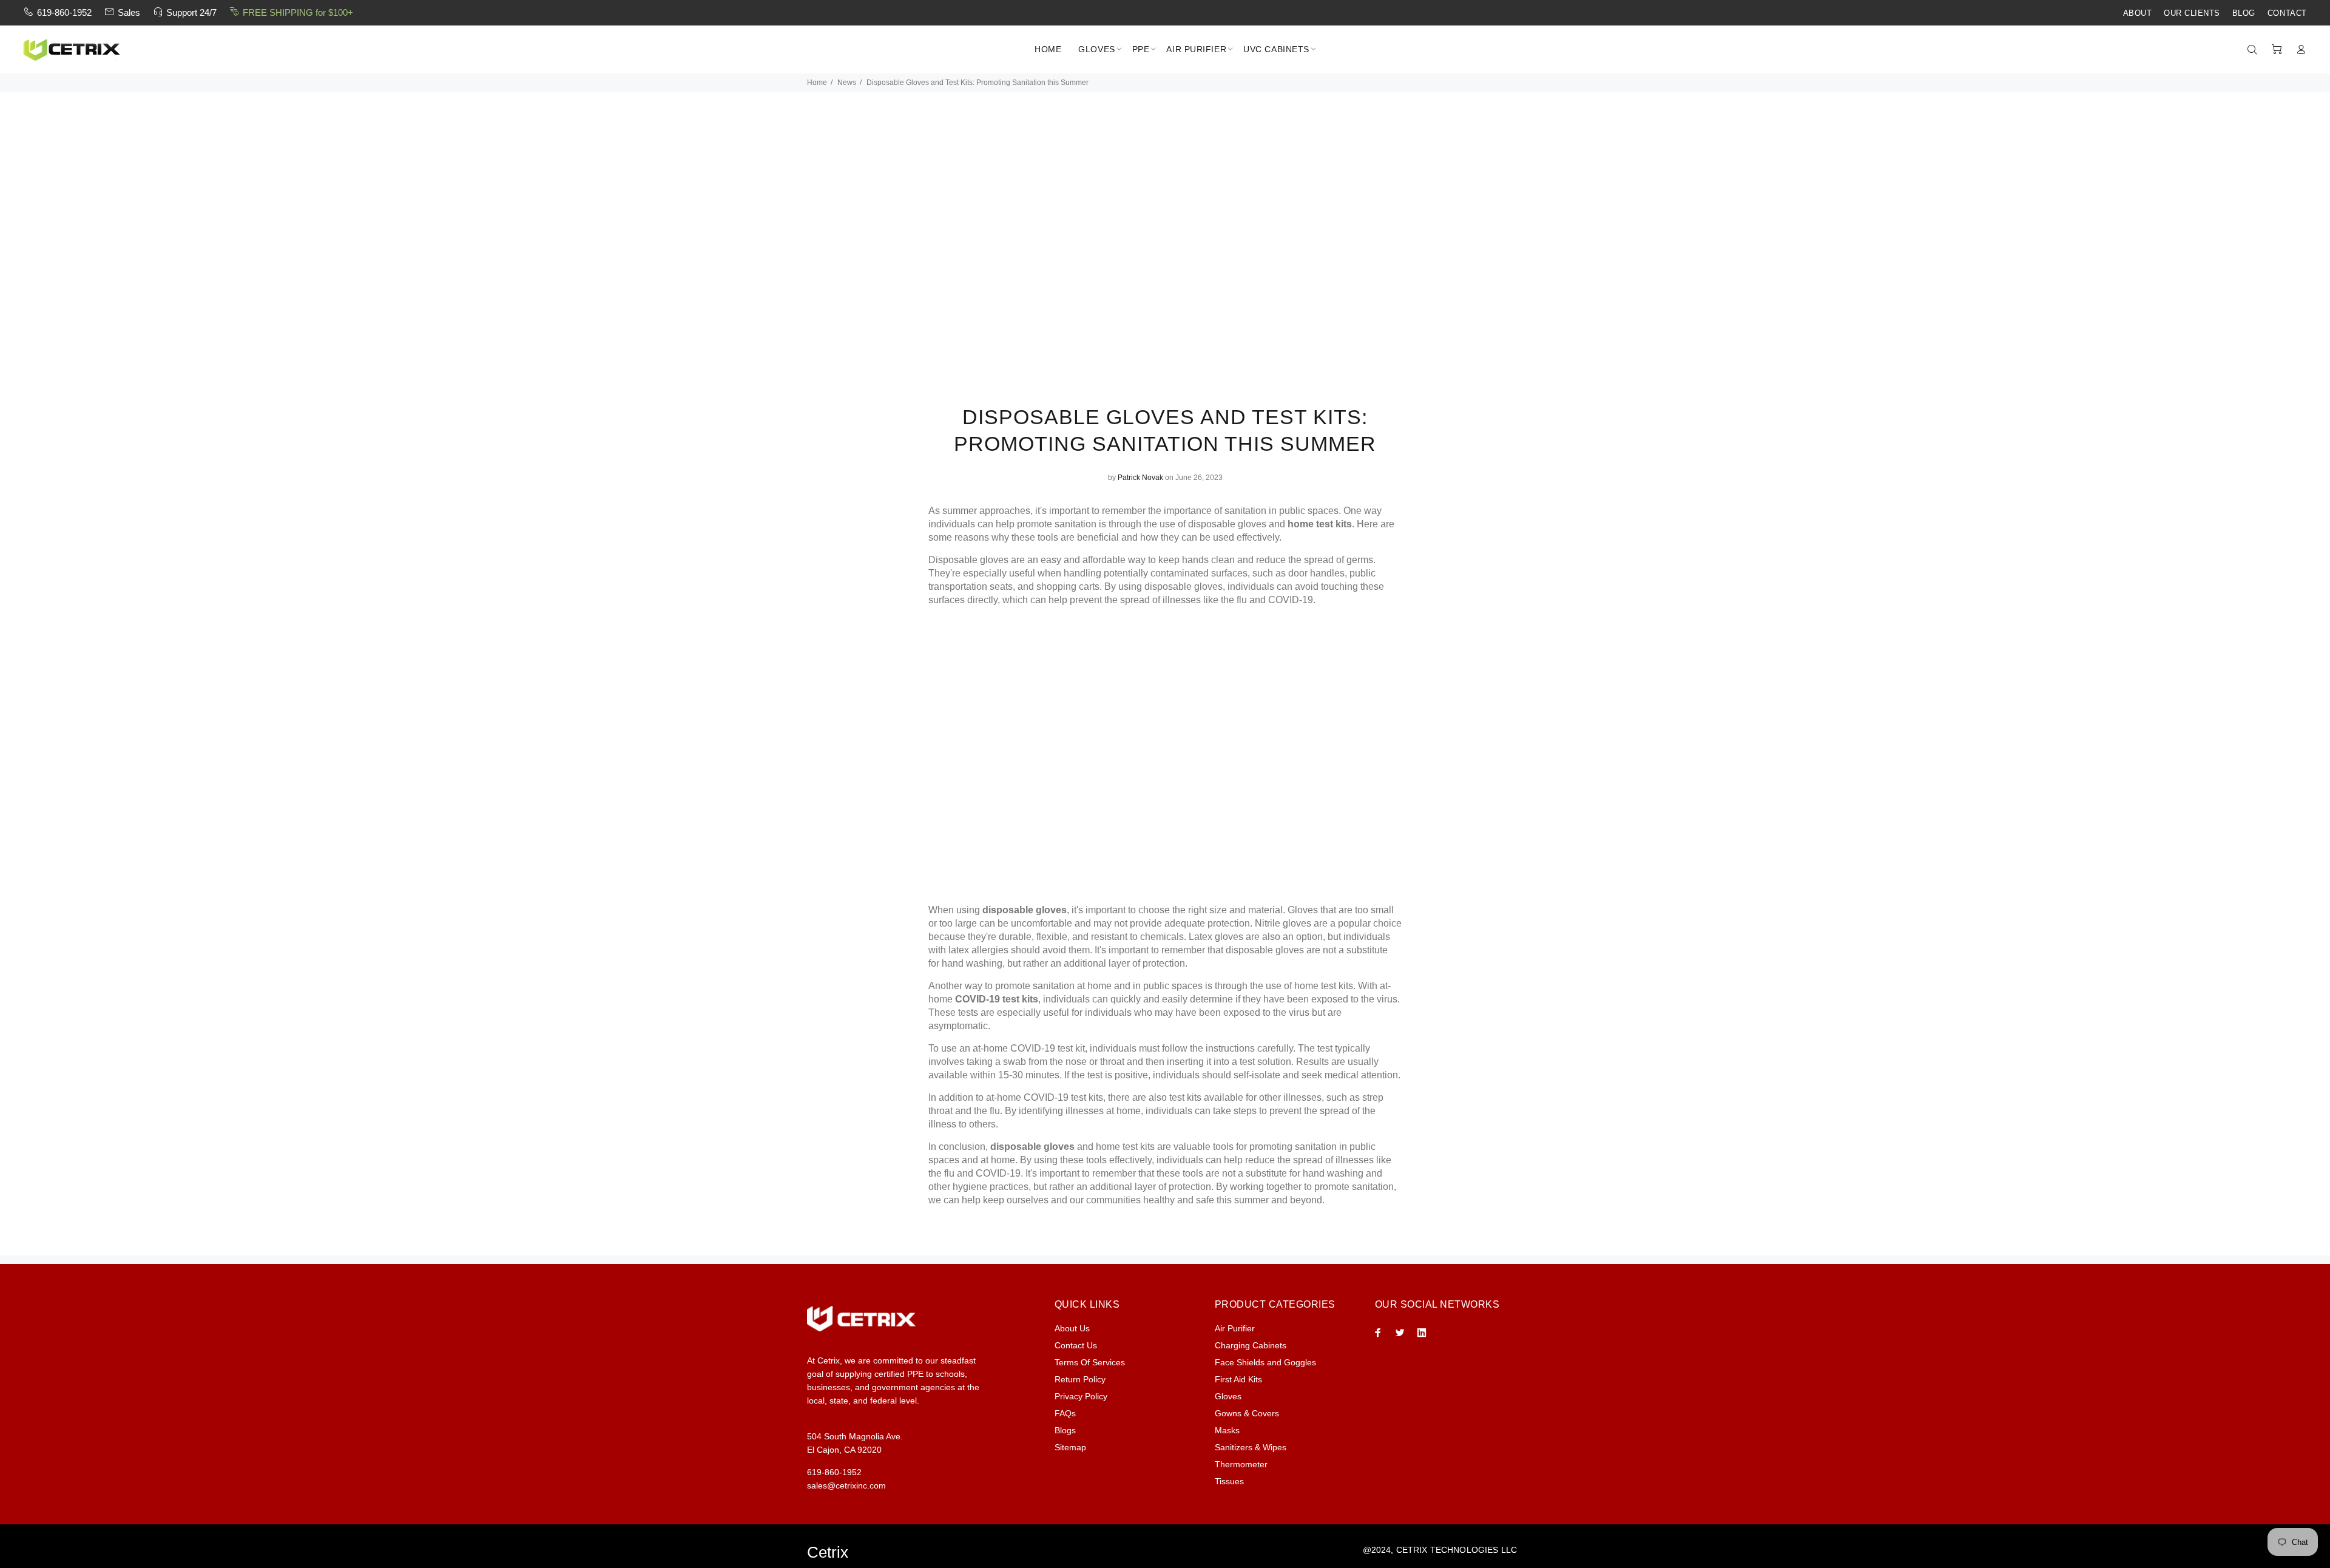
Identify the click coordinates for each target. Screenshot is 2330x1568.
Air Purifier (1235, 1328)
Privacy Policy (1081, 1396)
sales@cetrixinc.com (846, 1485)
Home (817, 83)
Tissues (1229, 1481)
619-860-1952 (64, 12)
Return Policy (1080, 1379)
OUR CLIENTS (2192, 13)
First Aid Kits (1238, 1379)
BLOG (2244, 13)
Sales (129, 12)
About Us (1072, 1328)
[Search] (2255, 50)
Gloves (1228, 1396)
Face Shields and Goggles (1265, 1362)
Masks (1227, 1430)
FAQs (1065, 1413)
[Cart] (2277, 50)
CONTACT (2287, 13)
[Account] (2298, 50)
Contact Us (1076, 1345)
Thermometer (1241, 1464)
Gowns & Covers (1247, 1413)
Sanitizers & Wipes (1251, 1447)
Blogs (1065, 1430)
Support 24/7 (191, 12)
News (847, 83)
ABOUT (2138, 13)
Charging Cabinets (1251, 1345)
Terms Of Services (1090, 1362)
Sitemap (1070, 1447)
